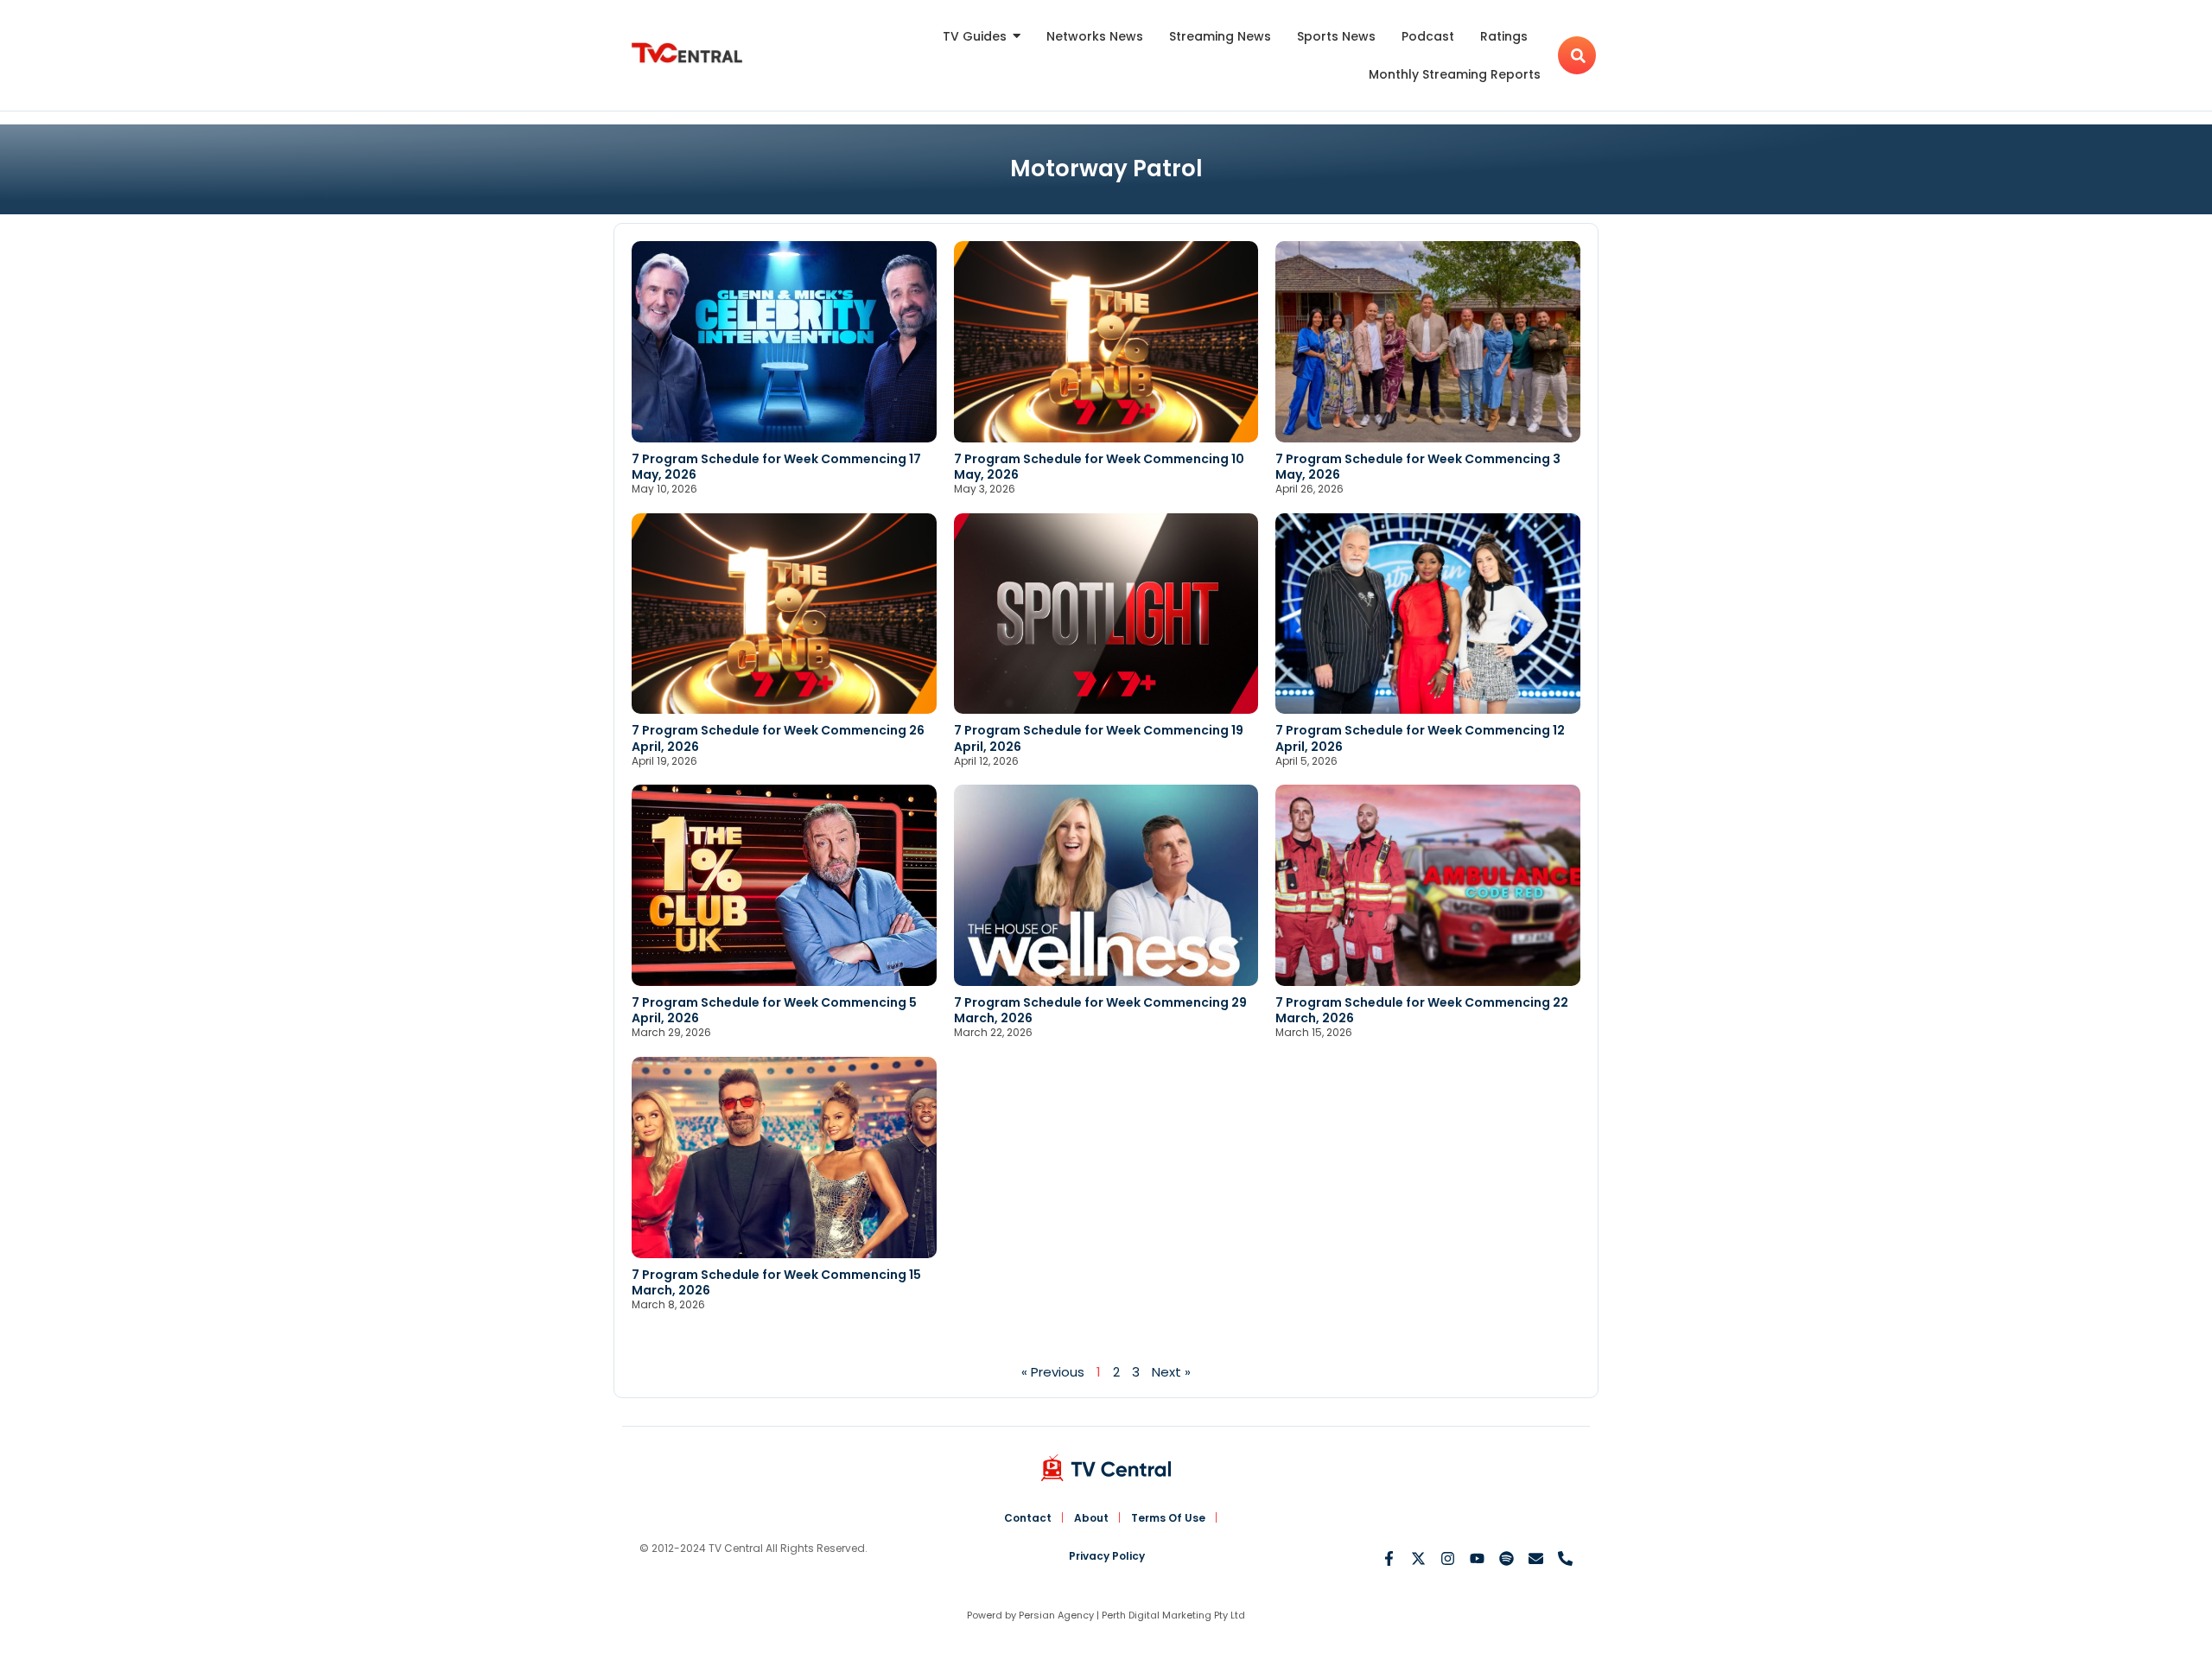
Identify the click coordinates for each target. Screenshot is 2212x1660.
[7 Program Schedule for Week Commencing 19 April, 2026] (1106, 614)
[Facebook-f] (1389, 1558)
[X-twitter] (1418, 1558)
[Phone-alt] (1565, 1558)
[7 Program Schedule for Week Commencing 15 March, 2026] (784, 1158)
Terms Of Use (1168, 1518)
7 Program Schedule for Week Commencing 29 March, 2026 (1100, 1010)
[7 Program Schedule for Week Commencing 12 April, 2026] (1428, 614)
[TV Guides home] (687, 53)
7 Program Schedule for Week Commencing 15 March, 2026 (776, 1282)
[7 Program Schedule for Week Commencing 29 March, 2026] (1106, 885)
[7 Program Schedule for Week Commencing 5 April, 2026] (784, 885)
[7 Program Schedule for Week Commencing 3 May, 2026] (1428, 342)
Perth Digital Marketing (1157, 1615)
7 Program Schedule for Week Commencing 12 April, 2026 (1420, 738)
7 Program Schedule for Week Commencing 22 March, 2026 (1422, 1010)
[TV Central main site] (1106, 1468)
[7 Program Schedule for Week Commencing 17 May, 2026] (784, 342)
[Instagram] (1448, 1558)
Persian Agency (1056, 1615)
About (1091, 1518)
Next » (1171, 1372)
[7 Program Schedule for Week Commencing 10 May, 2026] (1106, 342)
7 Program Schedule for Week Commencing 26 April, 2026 (778, 738)
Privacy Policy (1107, 1556)
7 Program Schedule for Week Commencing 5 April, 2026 (774, 1010)
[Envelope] (1536, 1558)
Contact (1028, 1518)
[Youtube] (1477, 1558)
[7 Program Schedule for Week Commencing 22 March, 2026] (1428, 885)
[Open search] (1577, 55)
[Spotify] (1506, 1558)
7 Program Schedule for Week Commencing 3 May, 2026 (1418, 467)
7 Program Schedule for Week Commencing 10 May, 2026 (1099, 467)
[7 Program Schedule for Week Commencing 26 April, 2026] (784, 614)
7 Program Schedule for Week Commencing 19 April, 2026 (1099, 738)
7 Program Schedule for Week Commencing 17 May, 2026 (776, 467)
